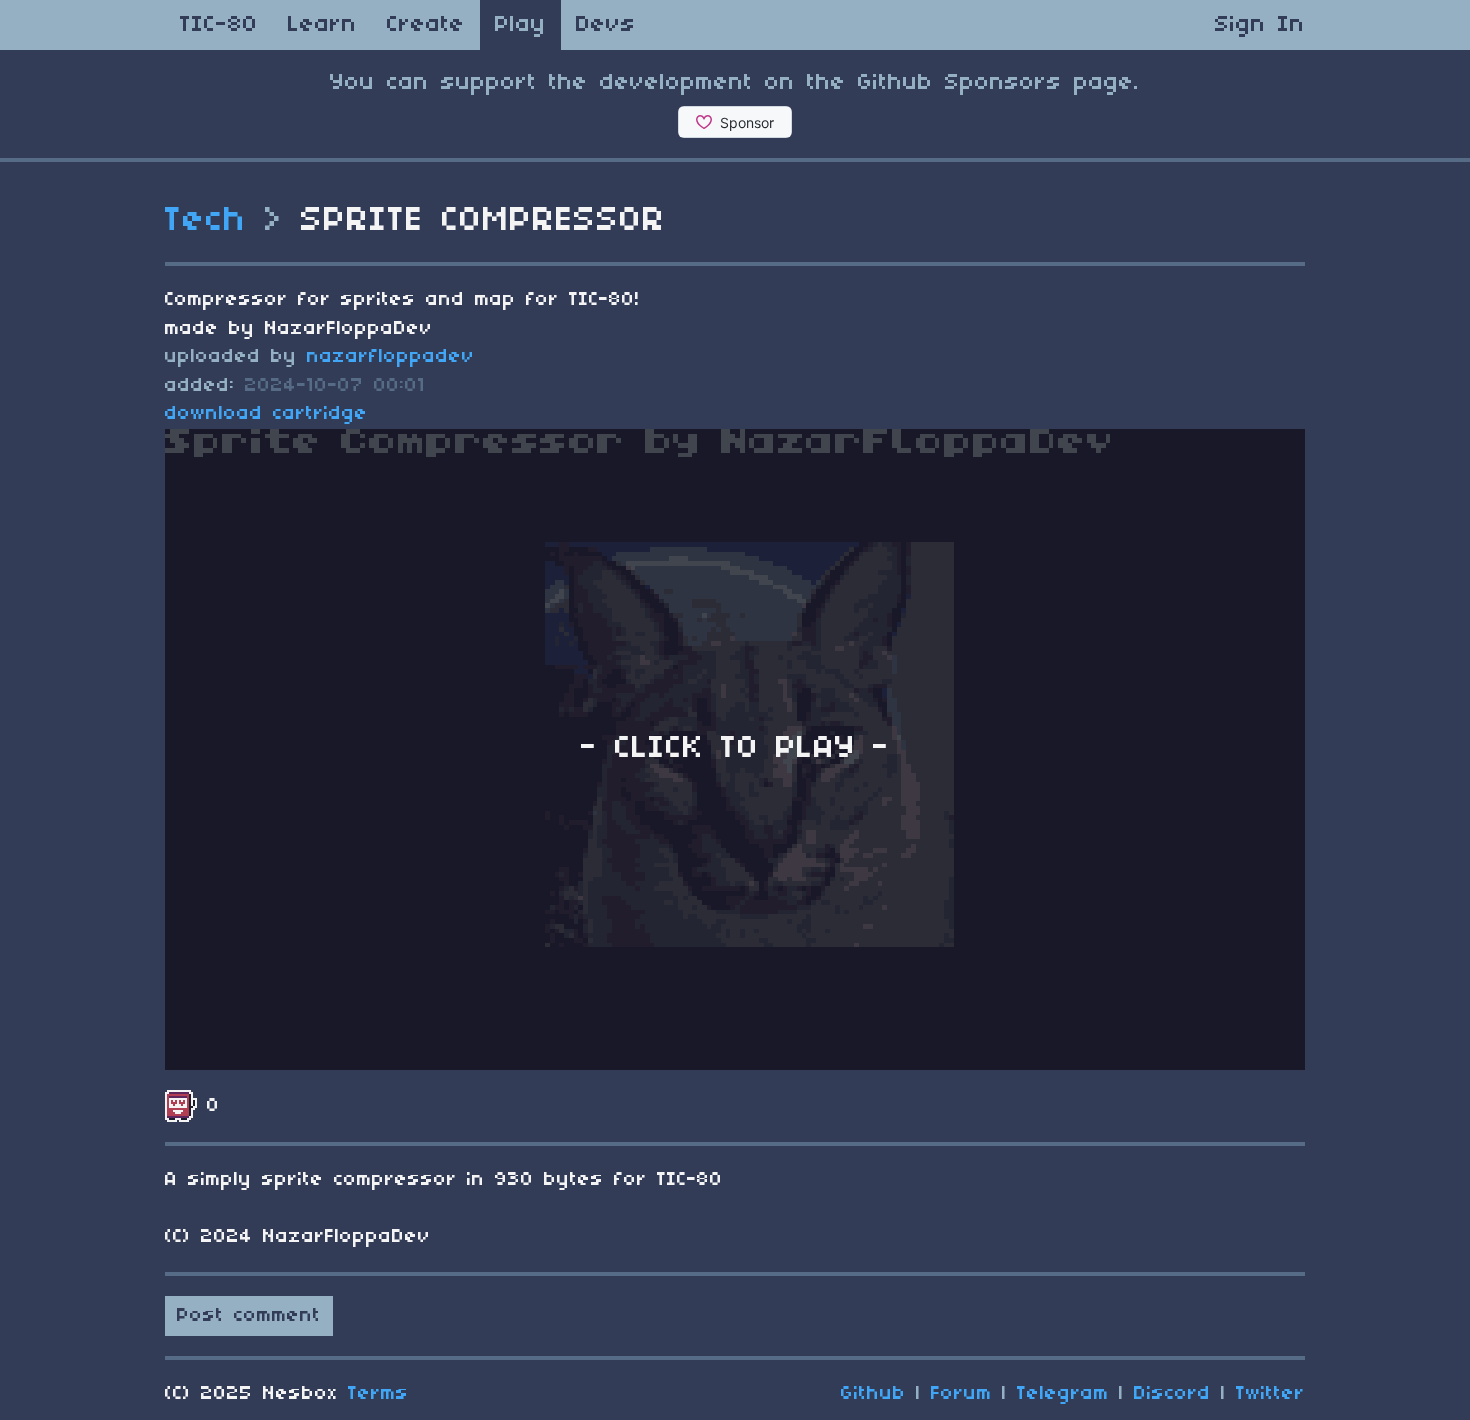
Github (873, 1394)
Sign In (1260, 25)
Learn (322, 25)
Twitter (1270, 1394)
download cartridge (266, 414)
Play (520, 25)
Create (426, 25)
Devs (606, 25)
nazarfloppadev (391, 357)
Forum (961, 1394)
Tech (206, 221)
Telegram (1063, 1394)
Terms (378, 1394)
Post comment (249, 1316)
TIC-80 (219, 25)
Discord (1172, 1394)
